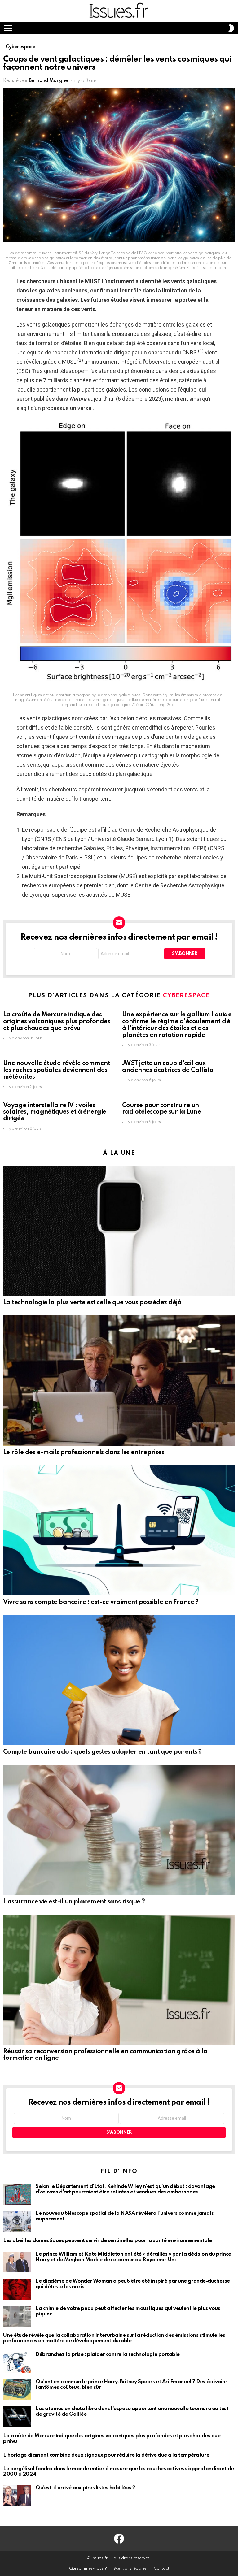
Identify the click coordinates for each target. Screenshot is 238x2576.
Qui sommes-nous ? (88, 2568)
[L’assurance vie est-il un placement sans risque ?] (119, 1830)
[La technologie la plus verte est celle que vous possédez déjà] (119, 1231)
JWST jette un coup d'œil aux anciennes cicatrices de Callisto (168, 1067)
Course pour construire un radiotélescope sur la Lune (161, 1109)
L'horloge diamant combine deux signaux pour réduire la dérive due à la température (106, 2455)
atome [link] (24, 755)
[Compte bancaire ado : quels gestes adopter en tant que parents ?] (119, 1680)
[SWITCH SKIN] (231, 28)
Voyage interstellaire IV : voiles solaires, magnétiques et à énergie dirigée (55, 1112)
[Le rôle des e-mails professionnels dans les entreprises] (119, 1380)
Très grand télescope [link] (58, 371)
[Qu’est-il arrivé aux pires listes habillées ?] (17, 2496)
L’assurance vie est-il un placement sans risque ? (74, 1902)
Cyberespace (186, 996)
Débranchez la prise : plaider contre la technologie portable (108, 2355)
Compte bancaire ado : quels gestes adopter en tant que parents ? (102, 1752)
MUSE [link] (93, 281)
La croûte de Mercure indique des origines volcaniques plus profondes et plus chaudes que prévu (57, 1022)
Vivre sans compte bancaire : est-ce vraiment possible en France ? (101, 1602)
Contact (161, 2568)
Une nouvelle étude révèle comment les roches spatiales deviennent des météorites (57, 1070)
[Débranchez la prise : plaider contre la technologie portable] (17, 2362)
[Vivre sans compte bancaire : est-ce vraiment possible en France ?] (119, 1530)
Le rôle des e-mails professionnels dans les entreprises (84, 1453)
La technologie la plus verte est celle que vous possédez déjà (92, 1303)
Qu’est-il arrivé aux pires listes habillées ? (86, 2488)
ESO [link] (23, 371)
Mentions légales (130, 2568)
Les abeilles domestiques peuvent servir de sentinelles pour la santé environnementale (108, 2241)
